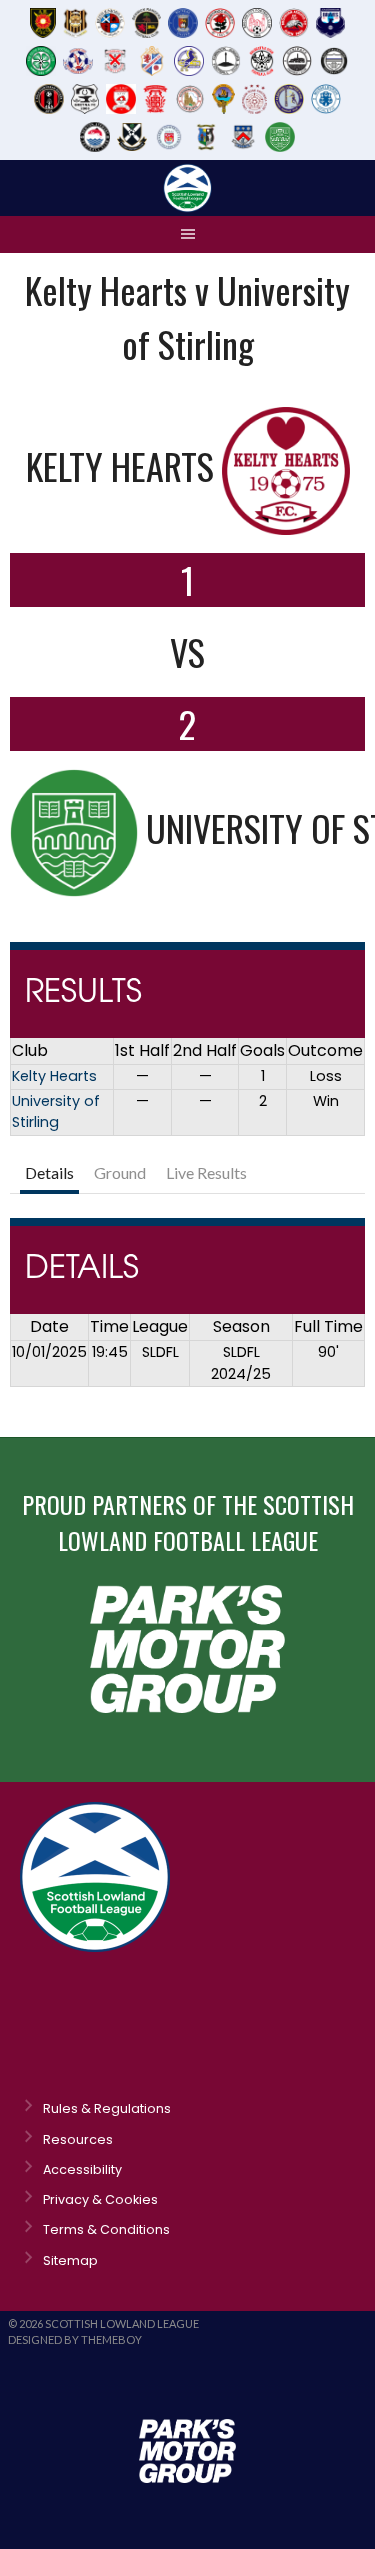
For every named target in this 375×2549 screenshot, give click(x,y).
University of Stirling (56, 1112)
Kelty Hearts (54, 1076)
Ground (120, 1172)
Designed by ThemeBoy (75, 2339)
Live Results (206, 1172)
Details (49, 1172)
